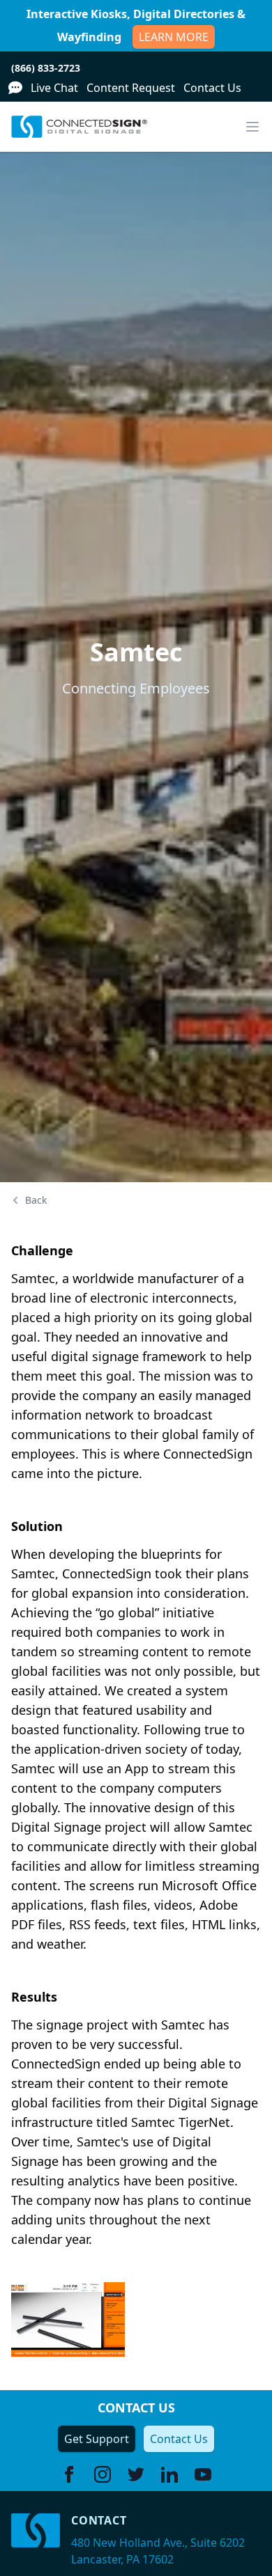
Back (36, 1200)
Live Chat (54, 88)
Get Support (97, 2439)
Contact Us (212, 88)
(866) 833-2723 (46, 68)
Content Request (131, 88)
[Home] (79, 127)
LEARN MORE (174, 37)
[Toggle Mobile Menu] (252, 127)
